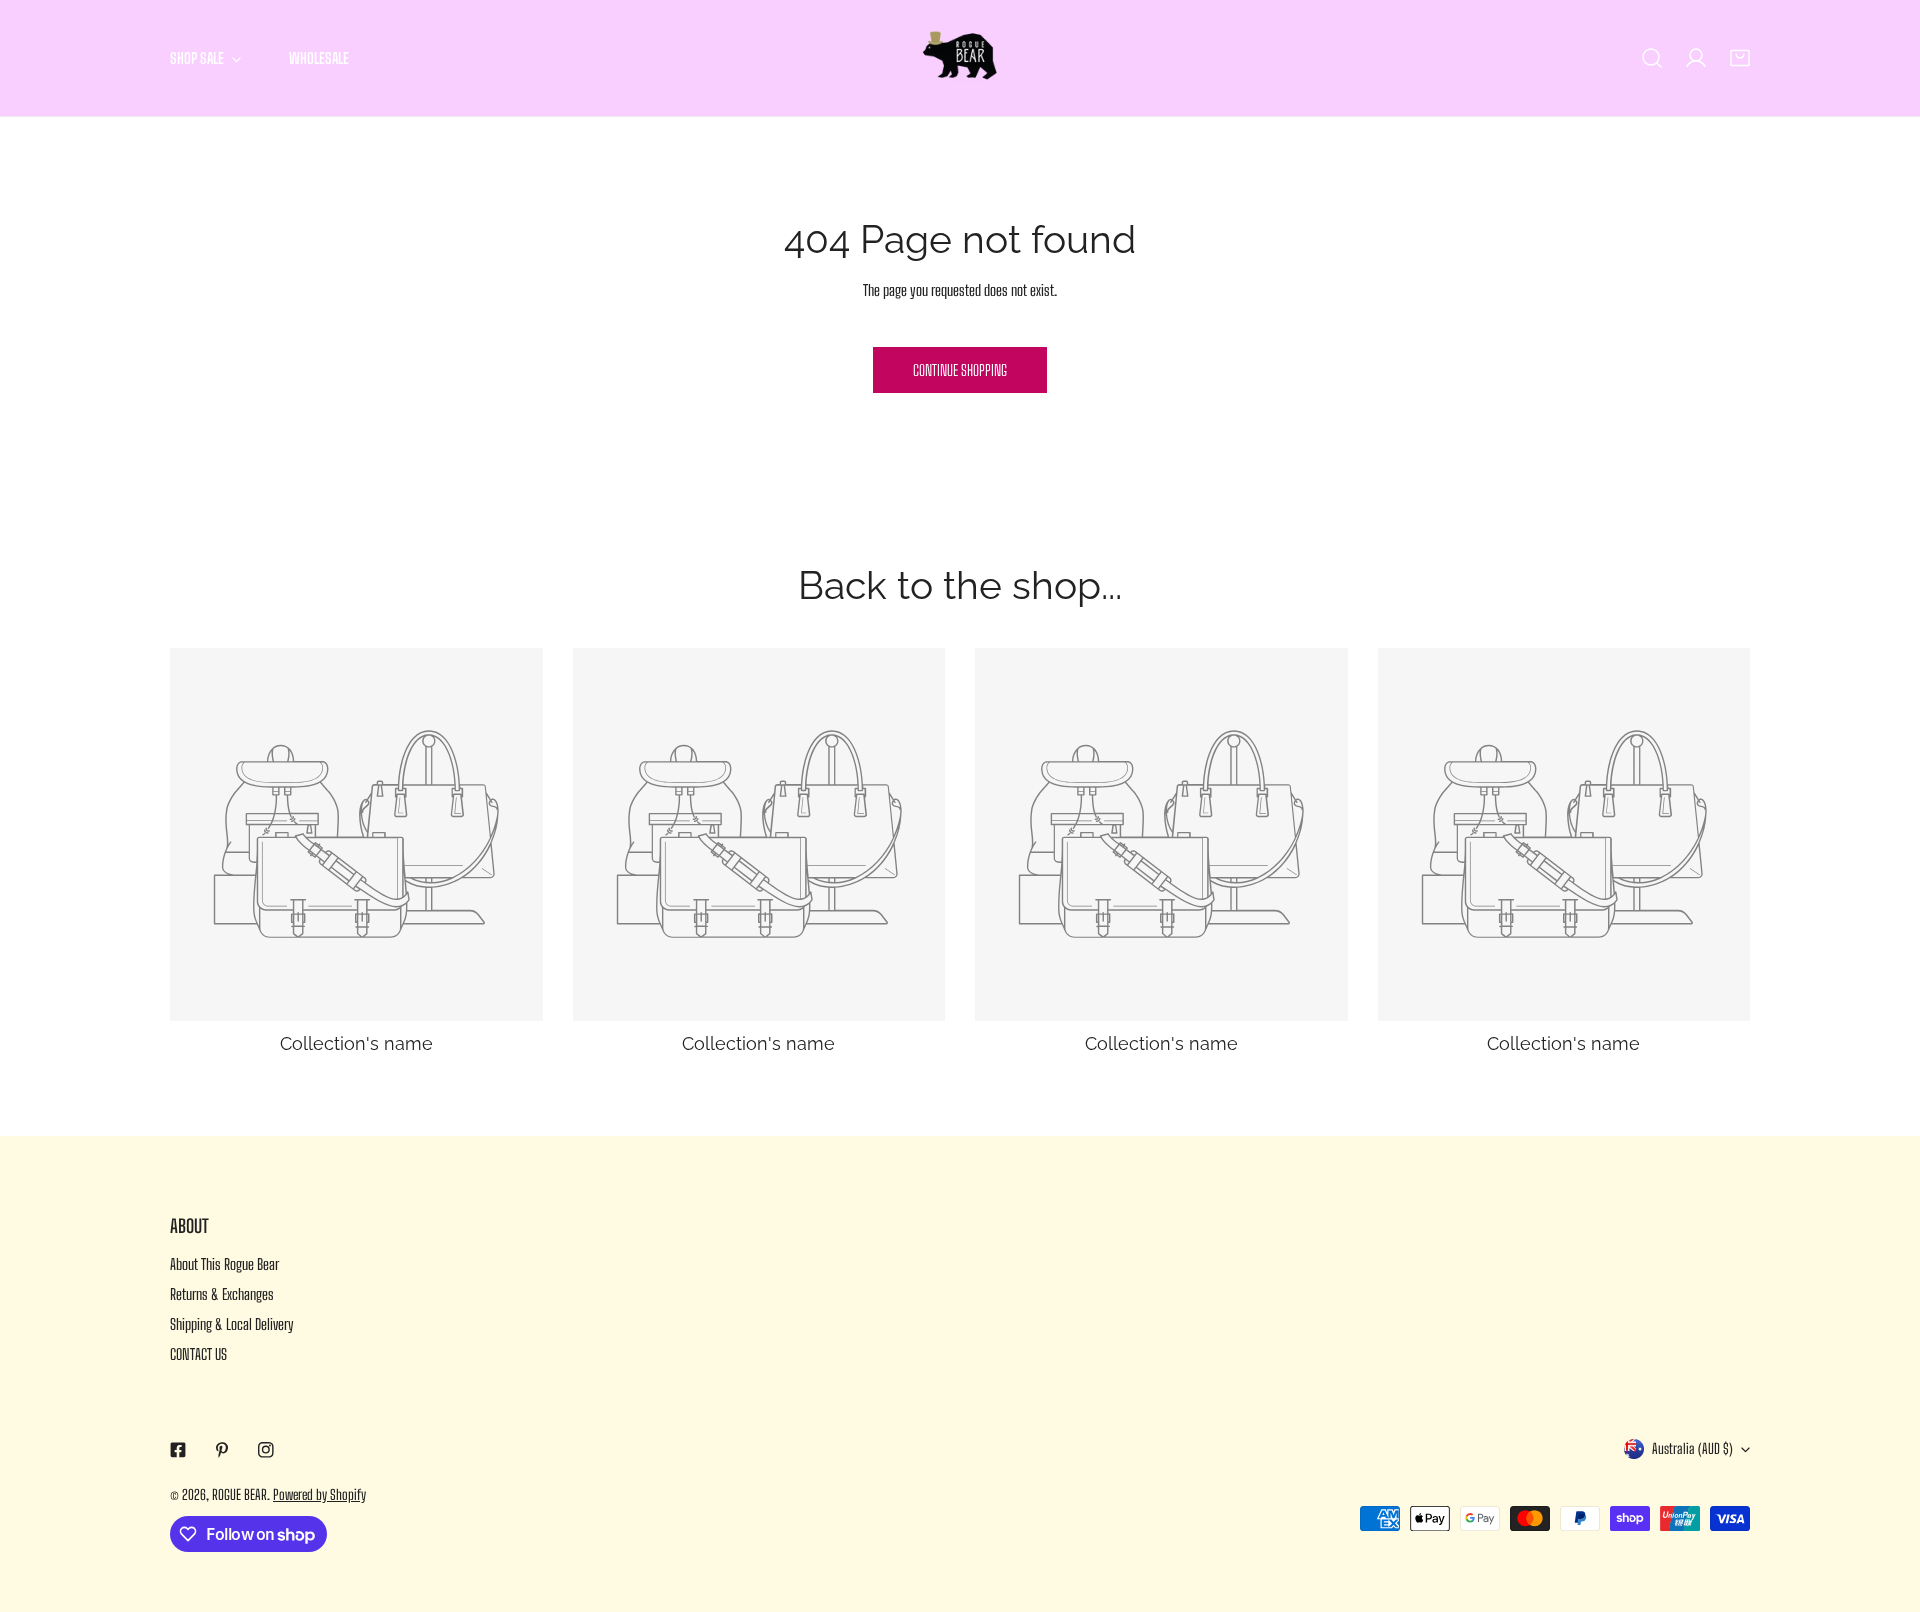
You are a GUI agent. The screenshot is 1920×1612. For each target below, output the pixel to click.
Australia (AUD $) (1692, 1448)
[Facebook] (178, 1450)
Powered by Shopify (319, 1494)
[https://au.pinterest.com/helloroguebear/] (222, 1450)
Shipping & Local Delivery (232, 1324)
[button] (1740, 58)
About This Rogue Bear (224, 1264)
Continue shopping (960, 370)
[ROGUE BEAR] (960, 58)
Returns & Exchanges (222, 1294)
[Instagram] (266, 1450)
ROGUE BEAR (239, 1494)
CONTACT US (198, 1354)
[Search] (1652, 58)
